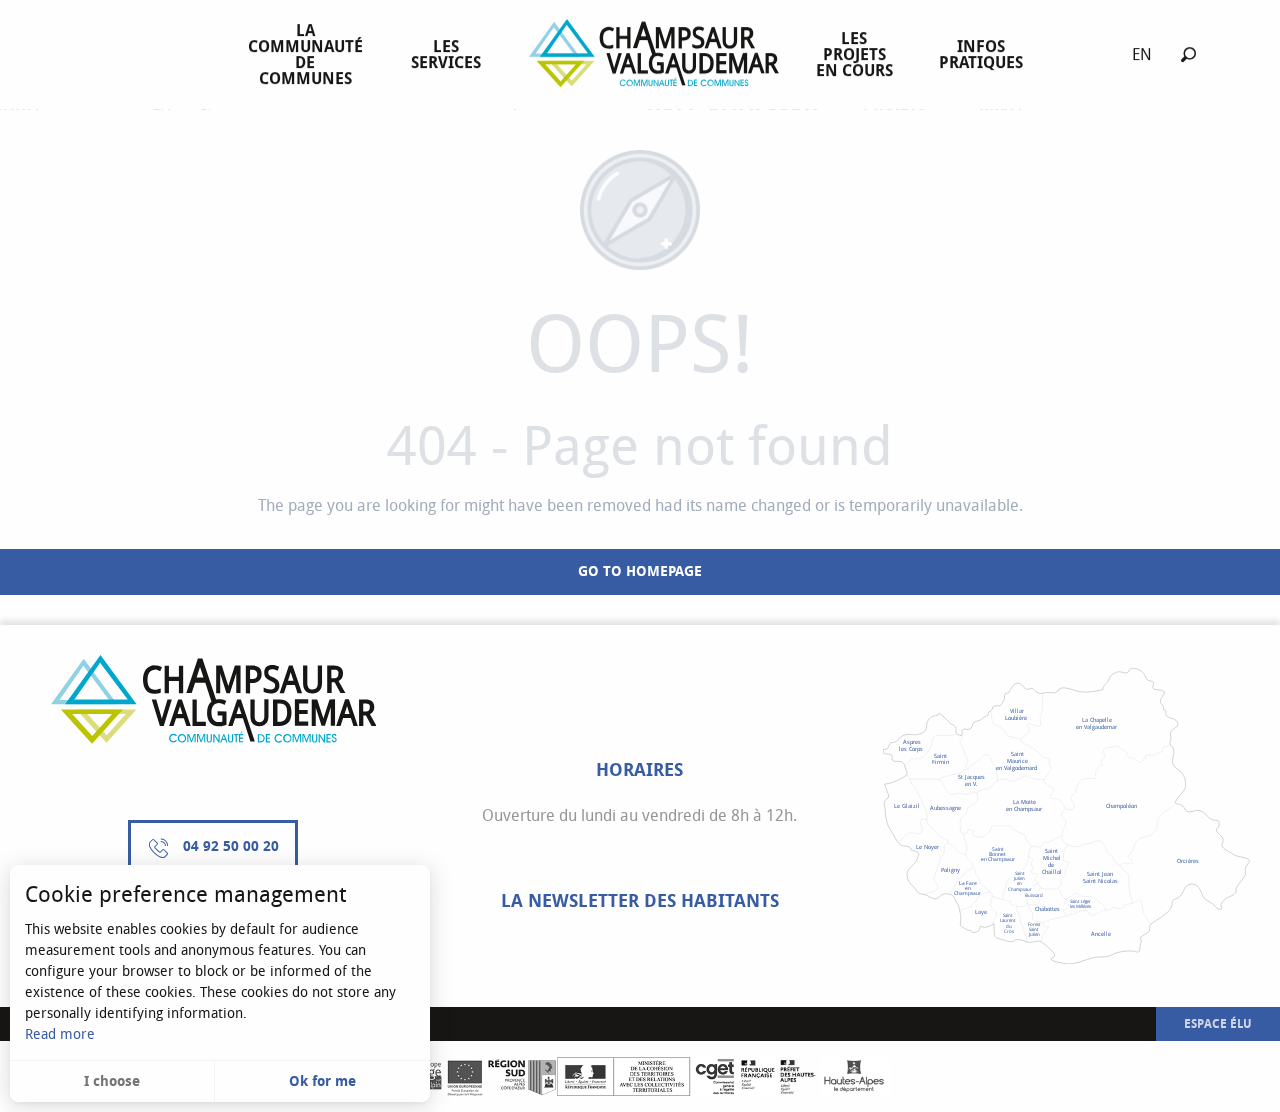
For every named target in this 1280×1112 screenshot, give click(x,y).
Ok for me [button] (322, 1081)
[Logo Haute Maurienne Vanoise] (214, 699)
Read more (60, 1034)
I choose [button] (112, 1081)
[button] (1188, 54)
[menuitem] (309, 55)
